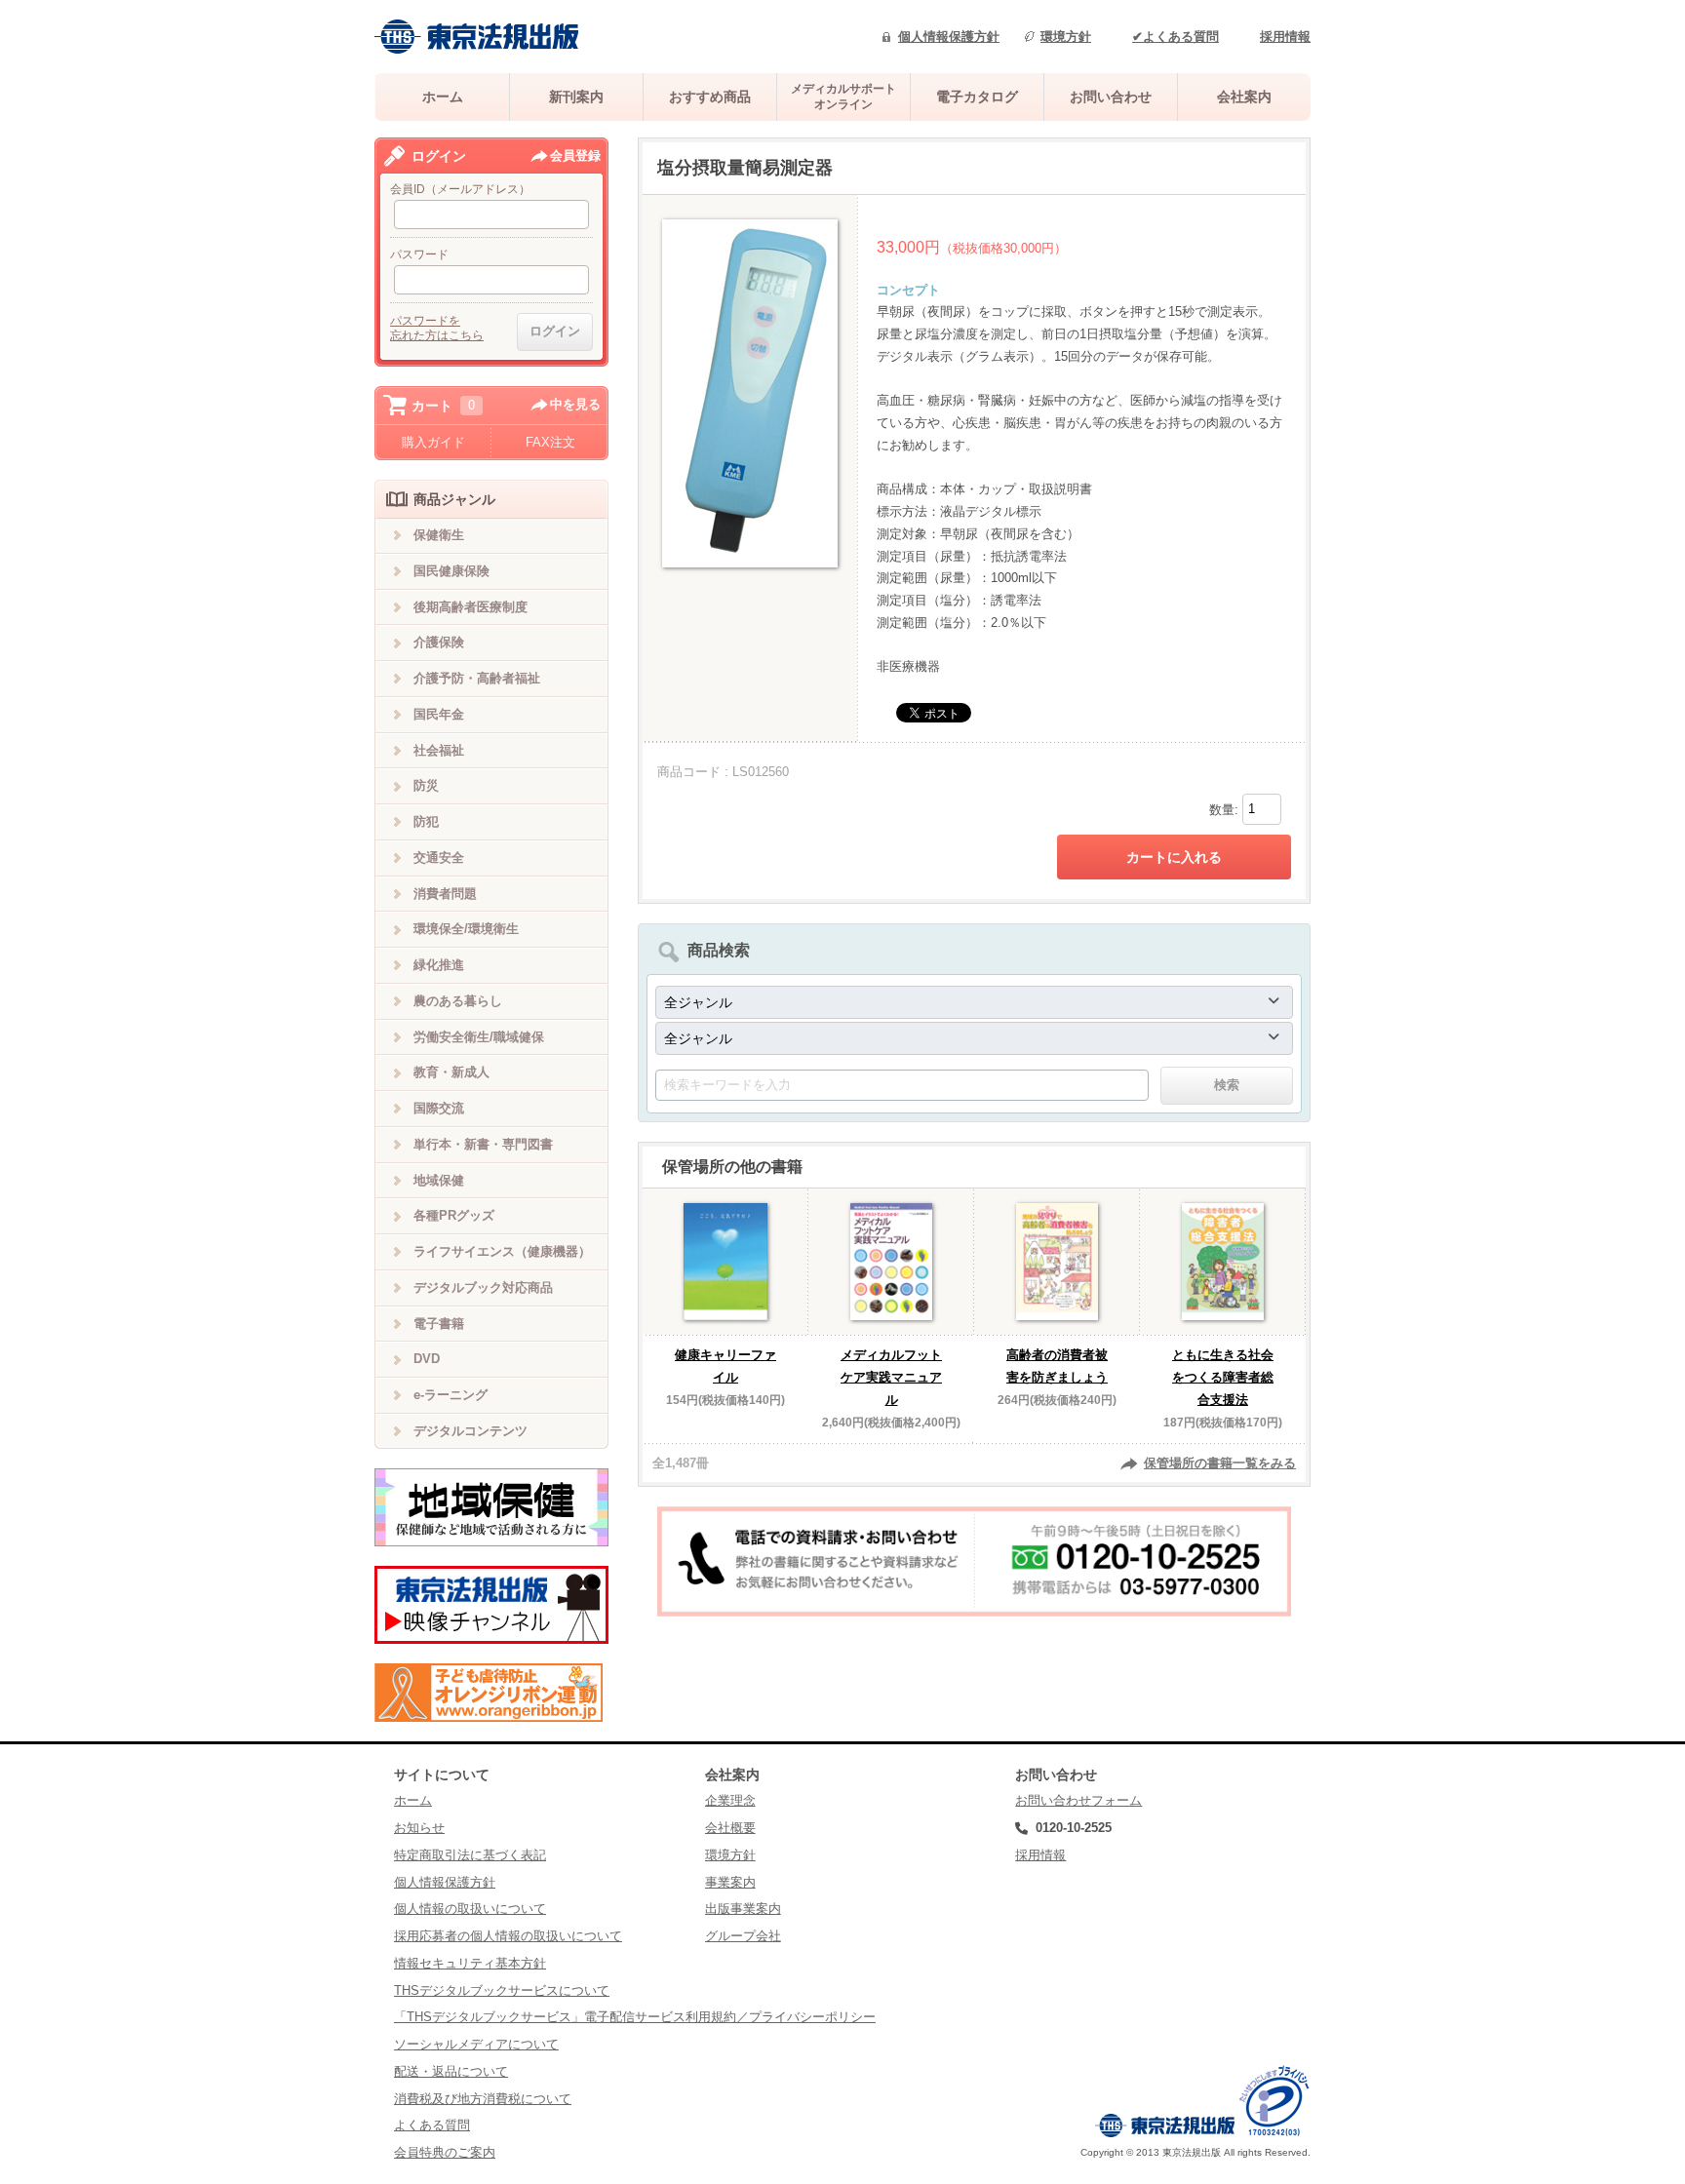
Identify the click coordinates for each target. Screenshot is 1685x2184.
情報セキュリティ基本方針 (470, 1963)
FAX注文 (550, 442)
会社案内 (1244, 97)
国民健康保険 (451, 571)
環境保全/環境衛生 (466, 929)
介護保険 (439, 642)
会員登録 (575, 156)
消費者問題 (445, 894)
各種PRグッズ (454, 1215)
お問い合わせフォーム (1078, 1800)
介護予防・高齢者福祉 (477, 678)
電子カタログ (977, 97)
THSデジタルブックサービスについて (502, 1990)
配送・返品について (451, 2071)
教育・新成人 (451, 1072)
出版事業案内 (743, 1909)
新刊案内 (576, 97)
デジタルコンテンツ (470, 1431)
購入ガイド (433, 442)
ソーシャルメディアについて (476, 2044)
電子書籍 (439, 1324)
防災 (426, 785)
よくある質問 (432, 2125)
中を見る (575, 404)
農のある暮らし (458, 1001)
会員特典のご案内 (445, 2152)
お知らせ (419, 1828)
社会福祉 (439, 750)
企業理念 (730, 1800)
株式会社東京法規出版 (477, 37)
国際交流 (439, 1108)
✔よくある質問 (1176, 37)
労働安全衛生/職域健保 (479, 1037)
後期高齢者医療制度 (470, 607)
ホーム (443, 97)
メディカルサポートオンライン (843, 96)
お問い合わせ (1111, 97)
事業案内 (730, 1882)
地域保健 (439, 1180)
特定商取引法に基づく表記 (470, 1855)
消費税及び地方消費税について (483, 2099)
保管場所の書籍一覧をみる (1220, 1463)
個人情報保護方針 (949, 37)
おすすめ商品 (710, 97)
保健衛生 (439, 535)
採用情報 (1285, 37)
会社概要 (730, 1828)
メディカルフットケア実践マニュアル (891, 1377)
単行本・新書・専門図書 (483, 1144)
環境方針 (1066, 37)
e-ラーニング (451, 1395)
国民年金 (439, 714)
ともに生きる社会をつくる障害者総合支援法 (1223, 1377)
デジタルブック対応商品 (483, 1287)
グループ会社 (743, 1936)
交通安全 (439, 858)
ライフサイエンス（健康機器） (502, 1251)
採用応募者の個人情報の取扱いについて (508, 1936)
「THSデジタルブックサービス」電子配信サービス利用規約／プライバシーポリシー (635, 2017)
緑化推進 (439, 965)
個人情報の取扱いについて (470, 1909)
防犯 (426, 821)
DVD (427, 1359)
